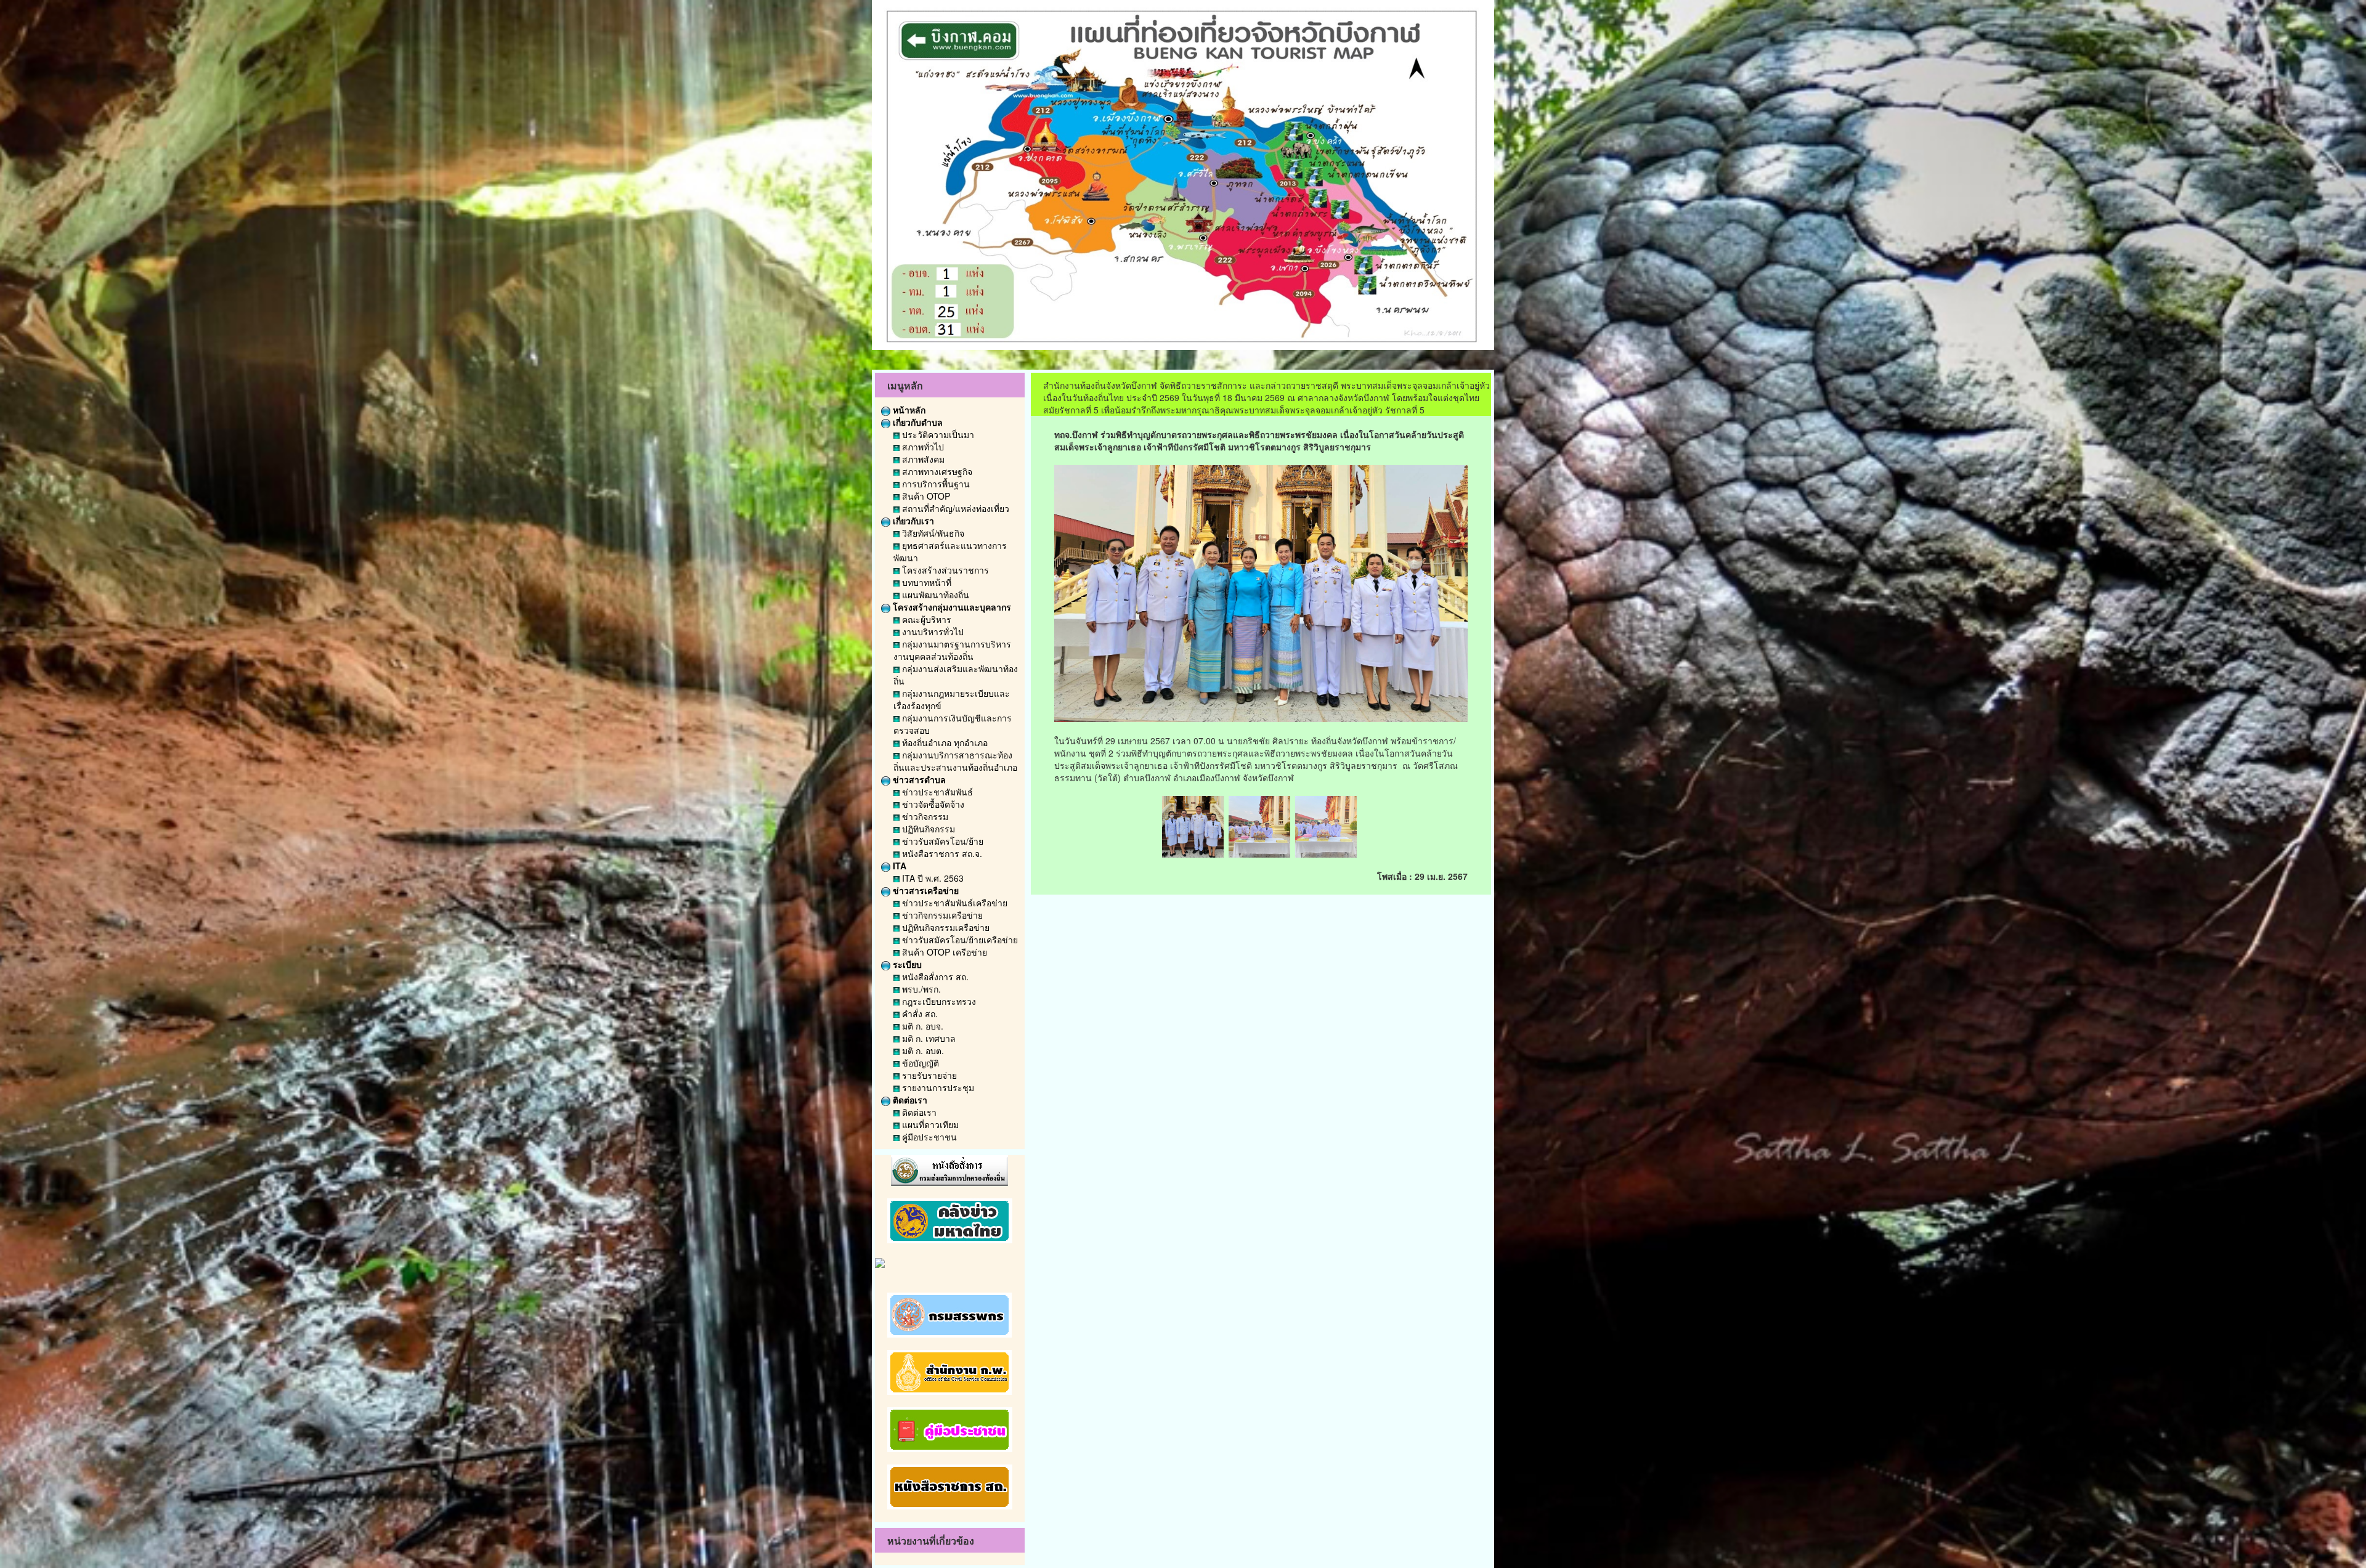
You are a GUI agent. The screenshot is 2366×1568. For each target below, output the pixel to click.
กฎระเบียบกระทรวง (938, 1001)
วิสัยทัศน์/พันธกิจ (932, 533)
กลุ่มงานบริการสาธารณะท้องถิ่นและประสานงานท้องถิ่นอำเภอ (955, 761)
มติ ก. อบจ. (921, 1026)
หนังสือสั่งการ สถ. (934, 977)
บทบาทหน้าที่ (925, 582)
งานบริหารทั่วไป (932, 632)
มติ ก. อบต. (922, 1050)
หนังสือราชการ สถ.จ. (941, 853)
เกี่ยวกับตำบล (917, 422)
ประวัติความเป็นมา (937, 434)
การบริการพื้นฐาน (935, 484)
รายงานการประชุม (937, 1087)
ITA (898, 866)
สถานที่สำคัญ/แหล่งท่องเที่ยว (954, 508)
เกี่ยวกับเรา (912, 521)
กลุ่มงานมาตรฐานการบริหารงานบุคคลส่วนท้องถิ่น (952, 650)
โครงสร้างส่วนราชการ (944, 570)
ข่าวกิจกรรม (924, 816)
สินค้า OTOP (925, 496)
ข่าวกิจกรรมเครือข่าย (941, 915)
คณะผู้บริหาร (925, 619)
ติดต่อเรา (909, 1100)
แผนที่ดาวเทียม (929, 1124)
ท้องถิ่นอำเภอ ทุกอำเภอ (944, 742)
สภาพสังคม (922, 459)
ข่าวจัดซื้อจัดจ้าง (932, 804)
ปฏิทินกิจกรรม (927, 829)
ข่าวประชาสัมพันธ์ (936, 792)
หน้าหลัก (908, 410)
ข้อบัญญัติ (919, 1063)
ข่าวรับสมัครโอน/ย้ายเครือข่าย (959, 940)
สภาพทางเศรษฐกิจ (936, 471)
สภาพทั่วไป (922, 447)
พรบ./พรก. (920, 989)
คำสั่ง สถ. (919, 1014)
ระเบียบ (906, 964)
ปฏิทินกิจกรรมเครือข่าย (945, 927)
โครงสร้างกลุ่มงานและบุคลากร (951, 607)
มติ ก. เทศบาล (928, 1038)
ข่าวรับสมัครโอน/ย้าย (941, 841)
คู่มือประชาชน (928, 1137)
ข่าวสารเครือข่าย (925, 890)
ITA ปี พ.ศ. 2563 (932, 878)
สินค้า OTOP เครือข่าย (943, 952)
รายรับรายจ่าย (928, 1075)
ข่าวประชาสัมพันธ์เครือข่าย (953, 903)
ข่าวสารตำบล (918, 779)
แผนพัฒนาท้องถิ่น (934, 595)
